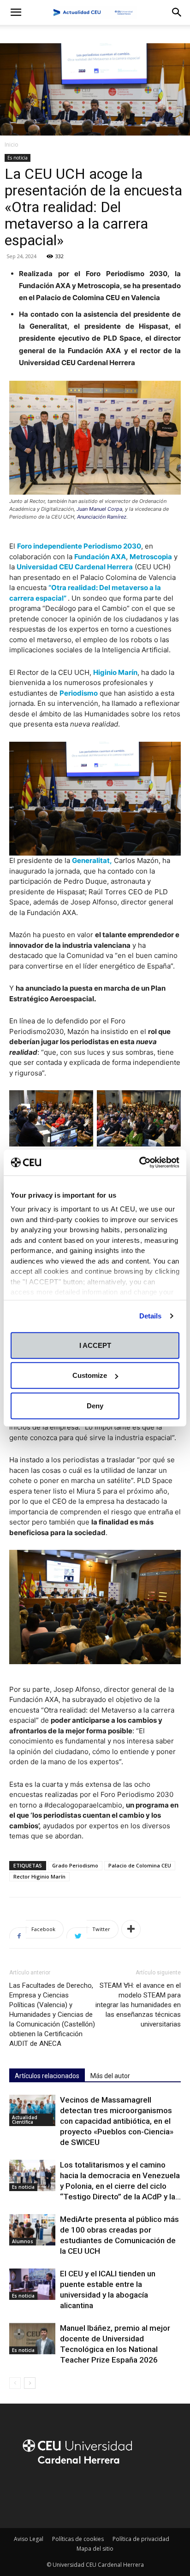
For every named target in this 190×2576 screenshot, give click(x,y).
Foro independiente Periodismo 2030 (79, 546)
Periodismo (79, 693)
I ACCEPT (95, 1345)
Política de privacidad (141, 2539)
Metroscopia (151, 557)
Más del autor (110, 2076)
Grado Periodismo (75, 1865)
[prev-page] (15, 2383)
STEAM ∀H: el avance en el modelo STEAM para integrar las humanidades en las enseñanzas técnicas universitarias (138, 2005)
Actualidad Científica (25, 2120)
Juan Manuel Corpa (99, 509)
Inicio (12, 145)
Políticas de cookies (78, 2539)
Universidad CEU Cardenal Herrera (75, 567)
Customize (90, 1375)
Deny (95, 1405)
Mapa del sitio (95, 2549)
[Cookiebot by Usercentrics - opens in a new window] (139, 1163)
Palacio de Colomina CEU (140, 1865)
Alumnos (23, 2241)
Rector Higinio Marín (39, 1876)
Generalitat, (92, 860)
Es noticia (18, 158)
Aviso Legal (29, 2539)
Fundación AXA (100, 557)
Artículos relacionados (47, 2076)
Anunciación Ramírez (102, 517)
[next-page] (30, 2383)
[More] (131, 1929)
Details (151, 1316)
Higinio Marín (115, 672)
